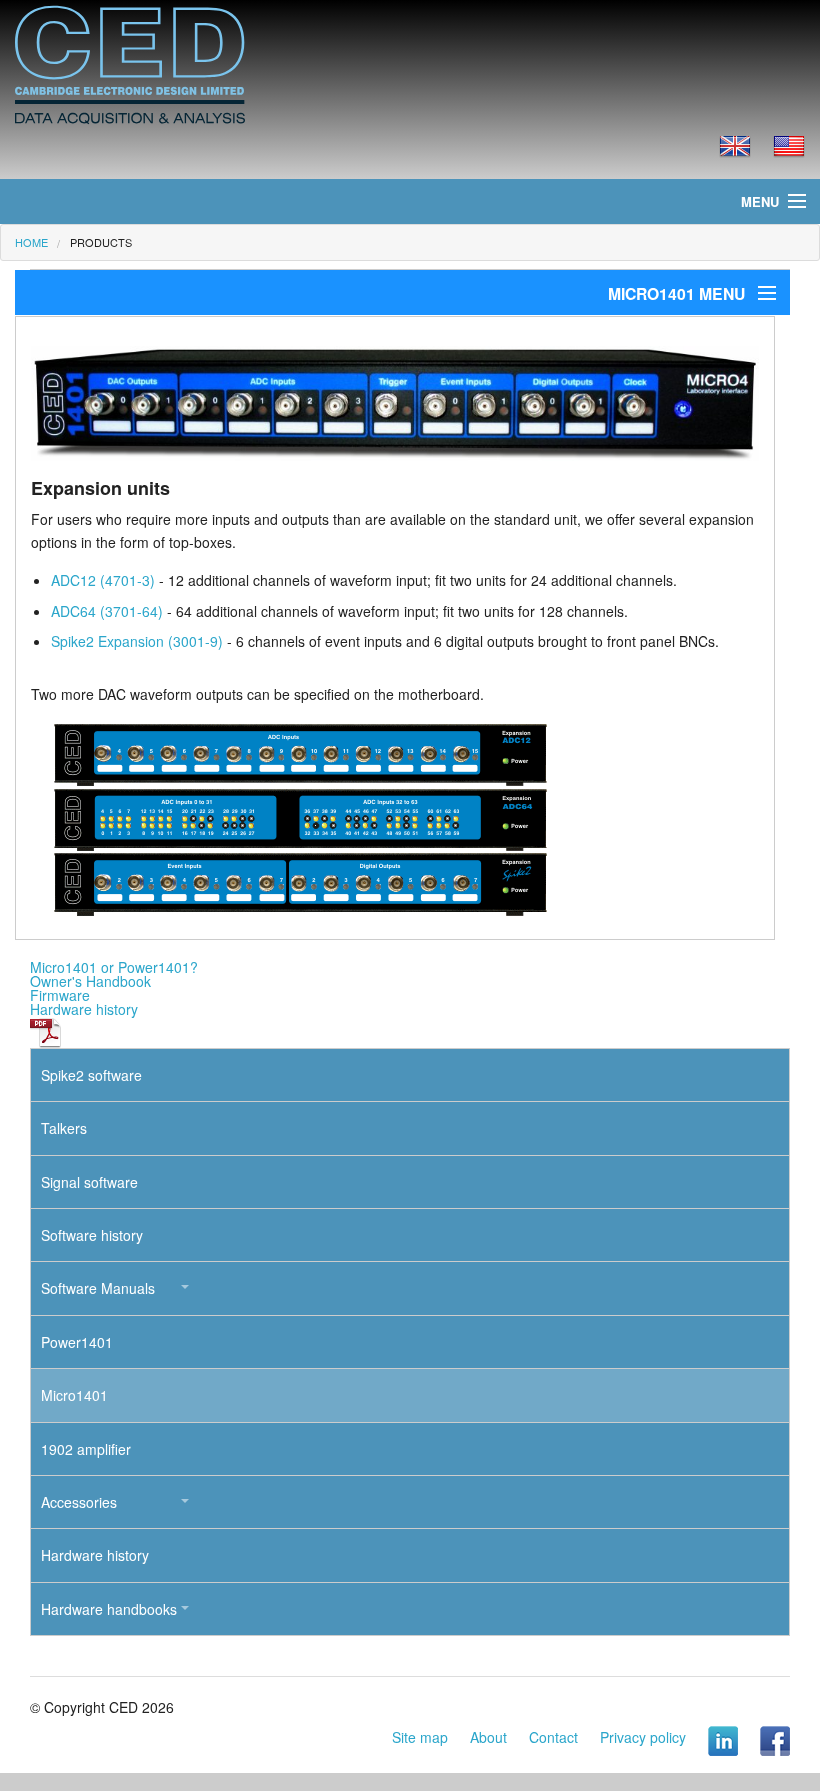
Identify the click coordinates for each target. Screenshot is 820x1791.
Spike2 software (91, 1075)
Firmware (60, 995)
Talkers (64, 1128)
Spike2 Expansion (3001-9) (137, 641)
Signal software (89, 1182)
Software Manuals (98, 1288)
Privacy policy (643, 1737)
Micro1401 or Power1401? (114, 967)
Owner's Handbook (90, 981)
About (488, 1737)
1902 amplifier (86, 1449)
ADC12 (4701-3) (103, 580)
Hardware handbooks (109, 1609)
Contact (553, 1737)
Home (31, 242)
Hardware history (84, 1009)
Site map (420, 1737)
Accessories (79, 1502)
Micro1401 (74, 1395)
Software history (92, 1235)
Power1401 (77, 1342)
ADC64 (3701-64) (107, 611)
